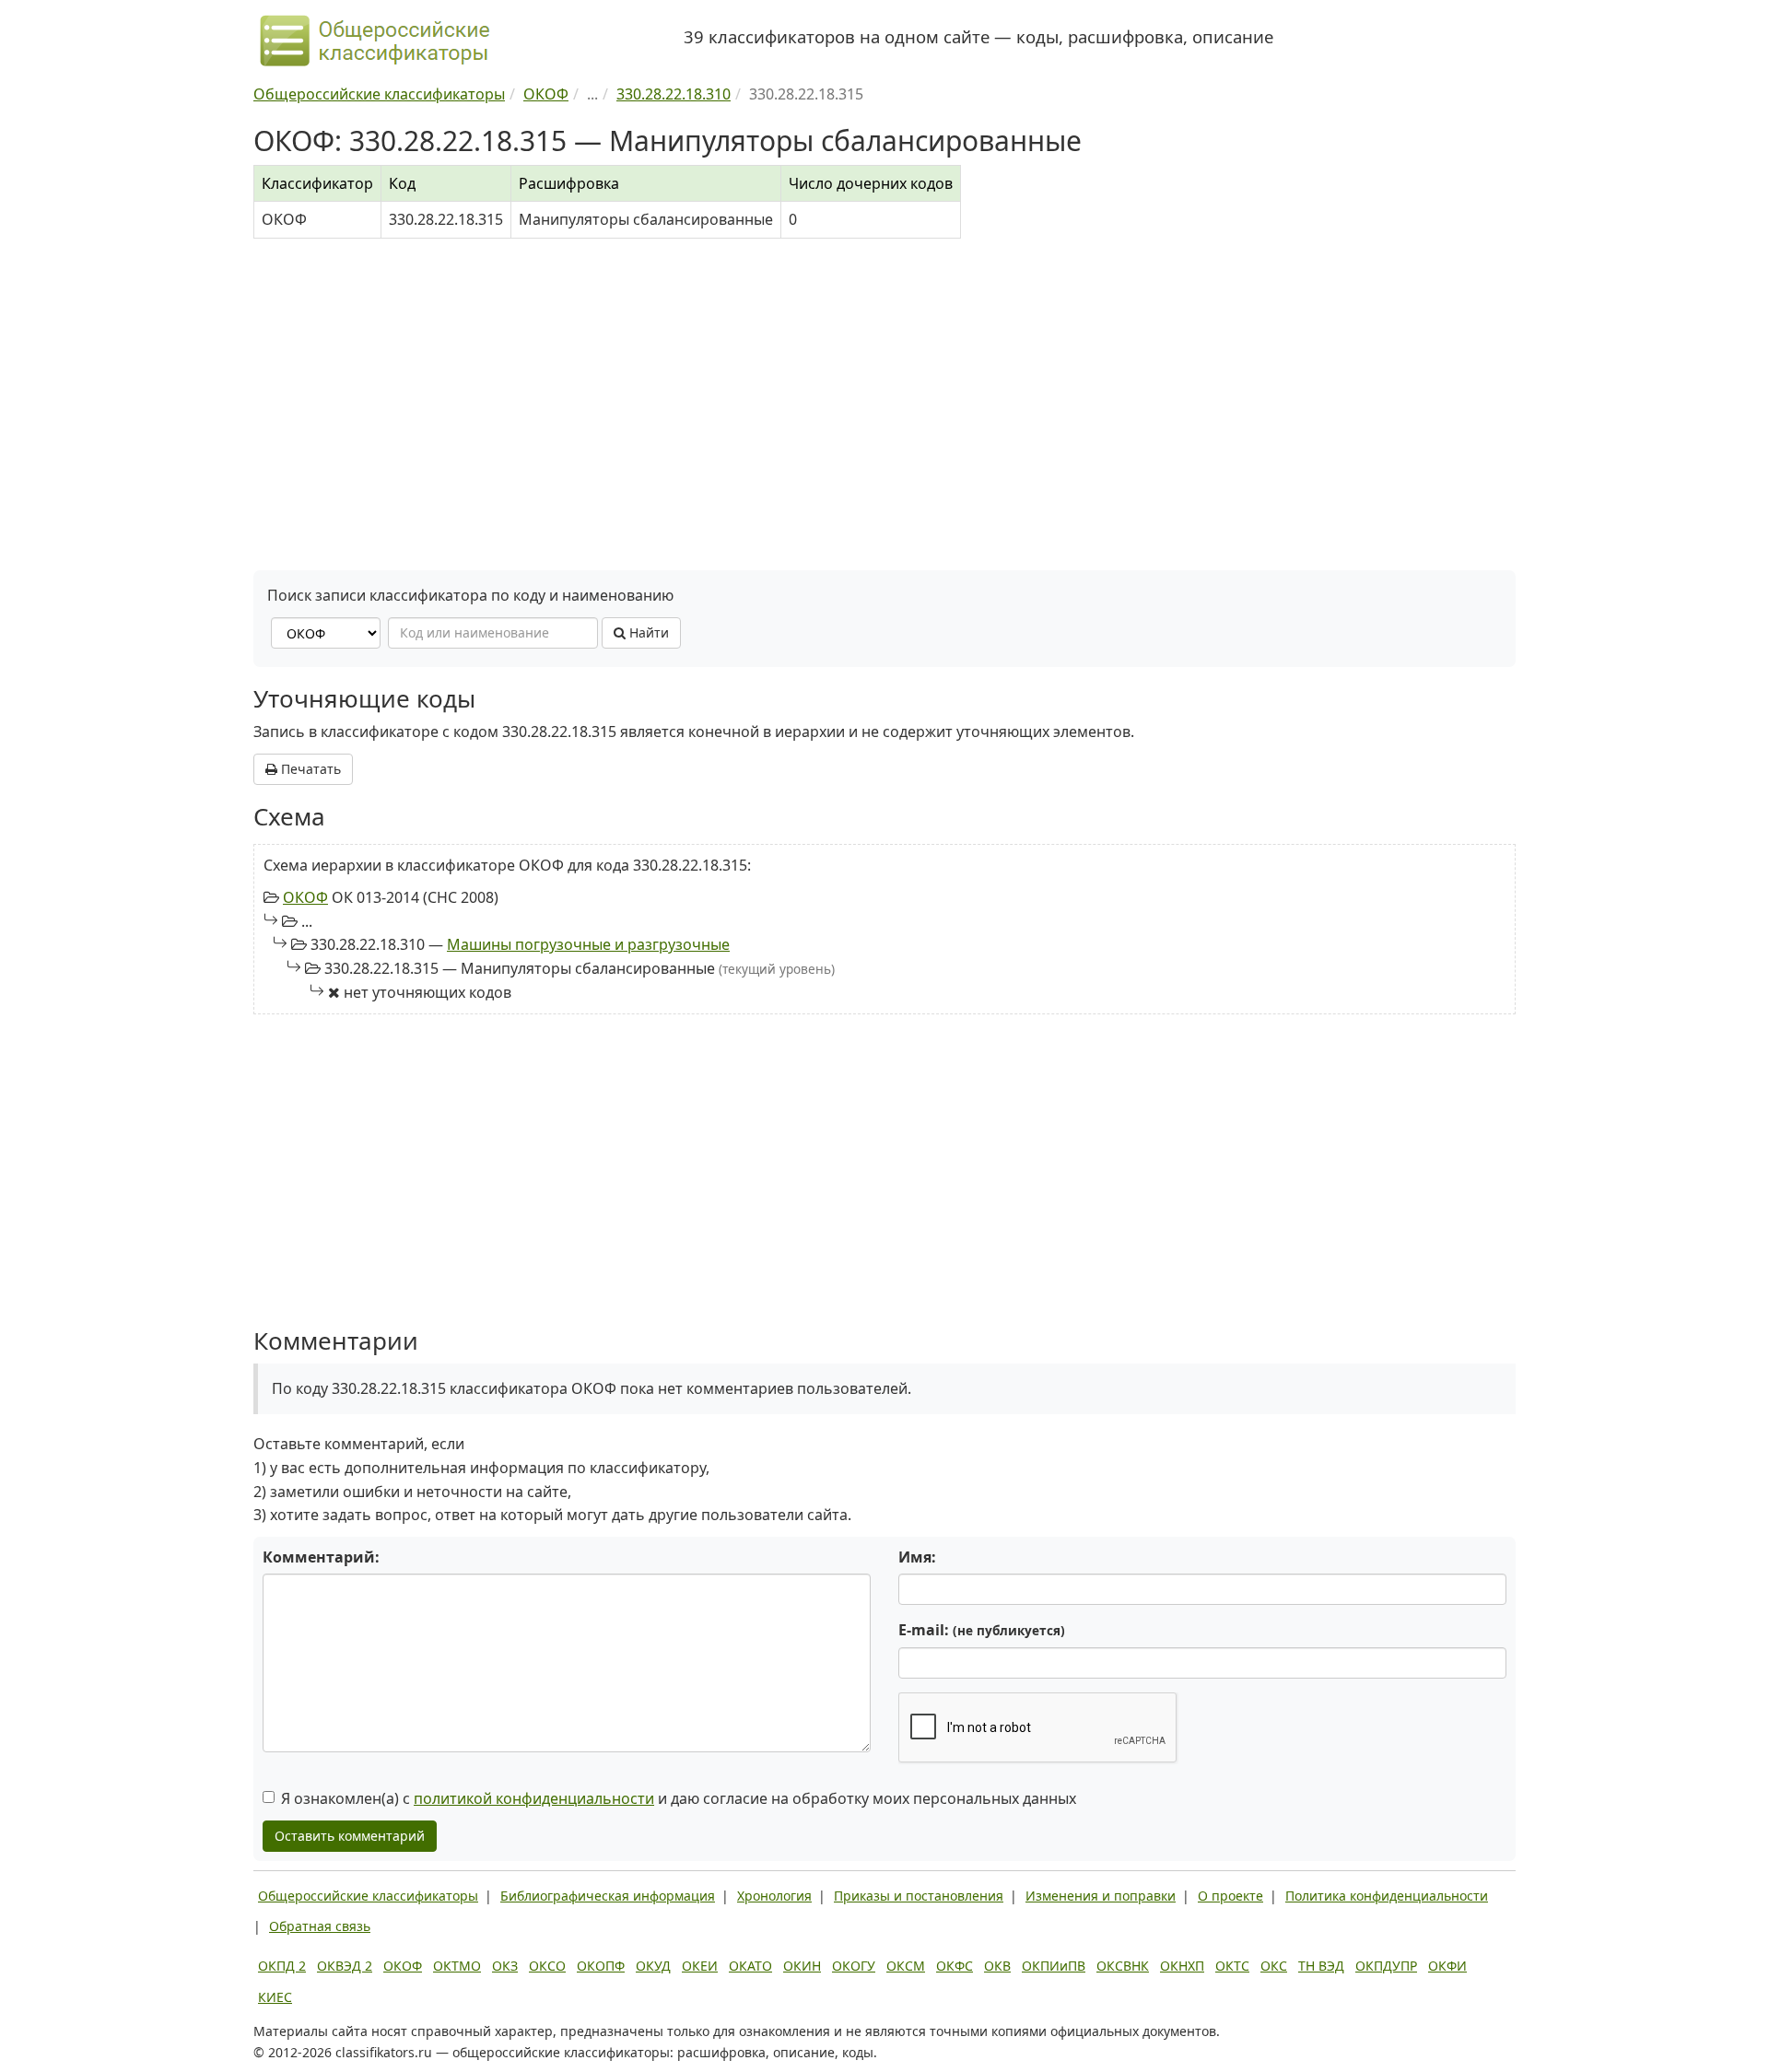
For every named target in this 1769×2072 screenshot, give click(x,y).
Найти (647, 632)
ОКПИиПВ (1054, 1966)
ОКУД (653, 1966)
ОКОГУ (854, 1966)
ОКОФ (305, 897)
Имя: (917, 1557)
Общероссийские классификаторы (368, 1896)
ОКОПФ (601, 1966)
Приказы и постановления (919, 1896)
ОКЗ (505, 1966)
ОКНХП (1182, 1966)
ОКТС (1232, 1966)
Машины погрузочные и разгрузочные (588, 944)
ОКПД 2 (282, 1966)
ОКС (1274, 1966)
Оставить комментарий (350, 1836)
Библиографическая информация (608, 1896)
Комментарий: (321, 1557)
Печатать (309, 769)
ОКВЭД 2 (345, 1966)
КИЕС (275, 1997)
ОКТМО (457, 1966)
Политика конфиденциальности (1387, 1896)
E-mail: (982, 1630)
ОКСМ (906, 1966)
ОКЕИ (700, 1966)
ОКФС (955, 1966)
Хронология (774, 1896)
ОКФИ (1447, 1966)
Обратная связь (320, 1926)
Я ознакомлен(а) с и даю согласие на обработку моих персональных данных (679, 1798)
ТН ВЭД (1321, 1966)
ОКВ (997, 1966)
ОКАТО (750, 1966)
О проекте (1230, 1896)
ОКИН (802, 1966)
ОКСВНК (1123, 1966)
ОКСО (547, 1966)
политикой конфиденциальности (534, 1798)
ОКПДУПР (1386, 1966)
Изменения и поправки (1101, 1896)
